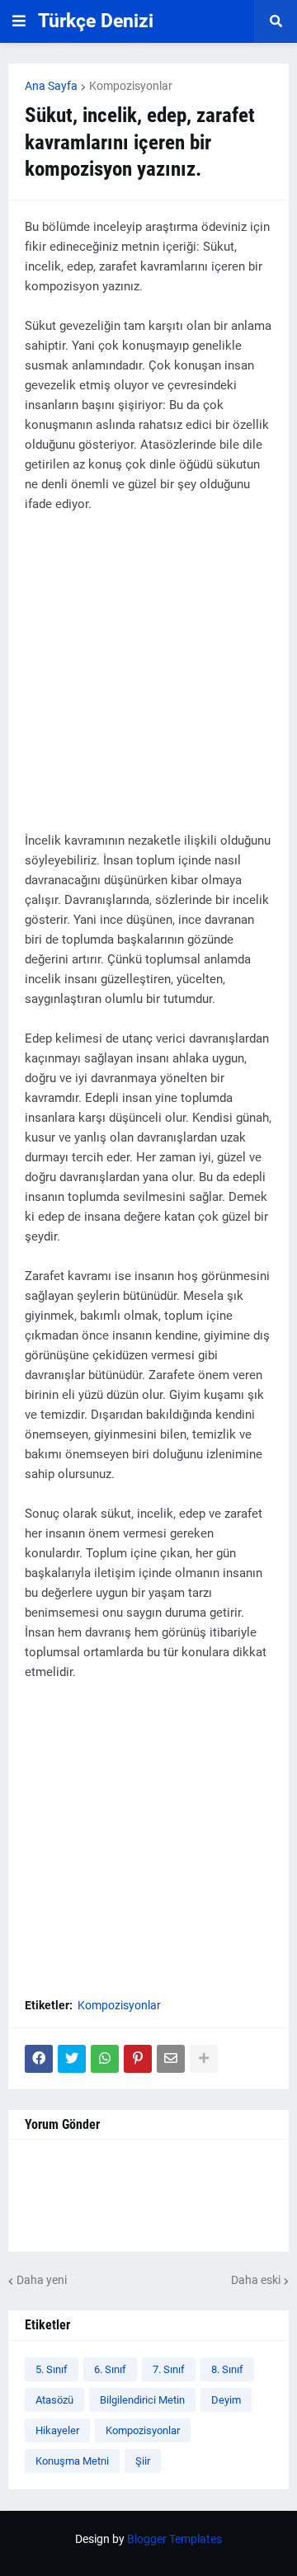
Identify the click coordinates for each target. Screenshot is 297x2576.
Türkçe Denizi (96, 21)
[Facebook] (39, 2059)
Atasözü (54, 2400)
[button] (19, 21)
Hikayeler (57, 2430)
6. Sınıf (110, 2369)
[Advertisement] (148, 682)
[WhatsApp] (105, 2059)
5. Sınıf (52, 2369)
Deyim (226, 2400)
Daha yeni (42, 2280)
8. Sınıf (227, 2369)
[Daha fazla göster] (204, 2059)
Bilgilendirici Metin (142, 2400)
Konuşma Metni (72, 2461)
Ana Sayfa (51, 86)
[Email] (171, 2059)
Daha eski (256, 2280)
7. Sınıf (169, 2369)
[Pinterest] (138, 2059)
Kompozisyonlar (131, 86)
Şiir (143, 2461)
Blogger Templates (174, 2539)
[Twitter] (72, 2059)
